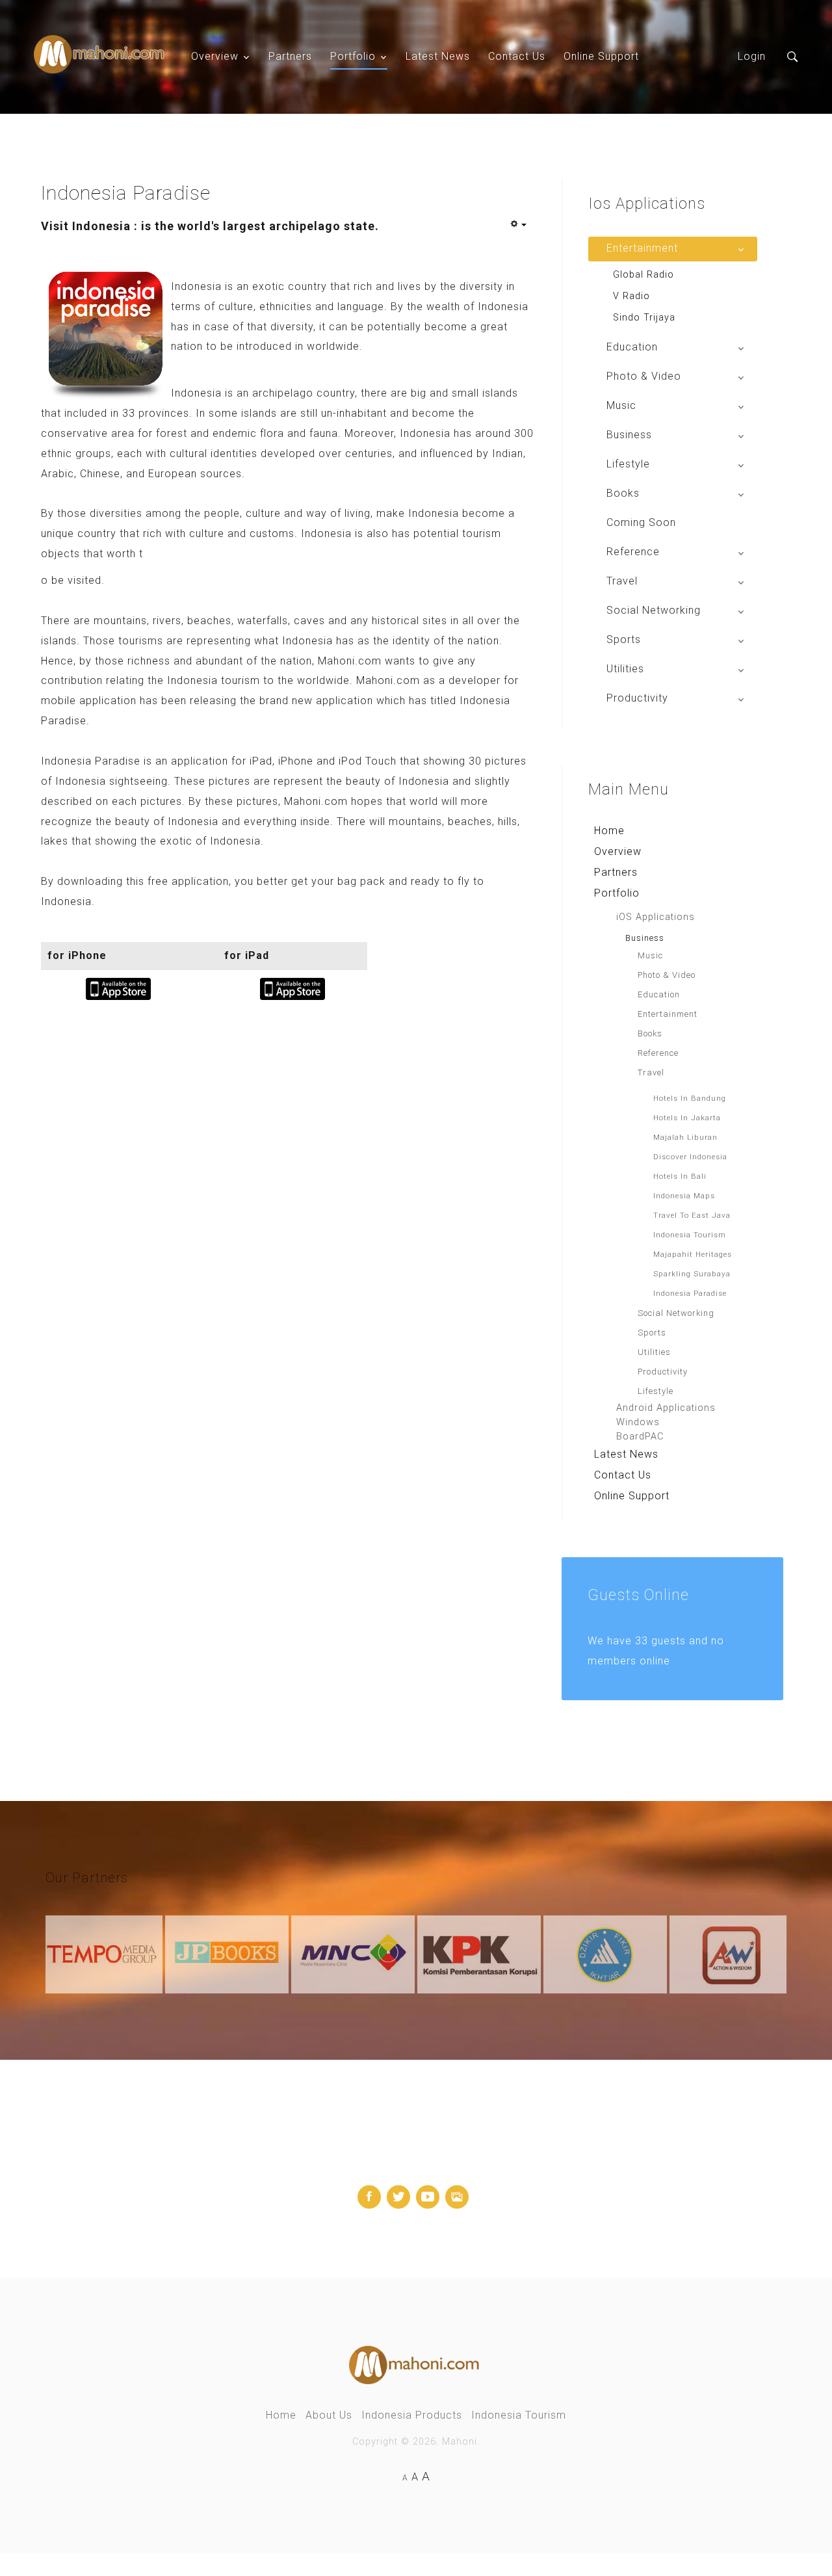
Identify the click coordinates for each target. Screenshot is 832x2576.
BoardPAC (640, 1437)
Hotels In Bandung (690, 1098)
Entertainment (668, 1014)
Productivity (663, 1372)
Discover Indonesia (690, 1157)
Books (650, 1033)
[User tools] (518, 225)
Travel (651, 1072)
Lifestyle (656, 1391)
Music (650, 955)
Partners (290, 56)
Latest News (438, 56)
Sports (652, 1333)
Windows (638, 1422)
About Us (329, 2415)
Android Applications (666, 1408)
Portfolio (353, 56)
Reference (658, 1053)
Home (609, 831)
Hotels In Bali (680, 1176)
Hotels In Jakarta (687, 1118)
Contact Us (517, 56)
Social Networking (676, 1313)
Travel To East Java (692, 1215)
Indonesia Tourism (690, 1235)
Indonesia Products (412, 2415)
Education (659, 994)
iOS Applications (656, 917)
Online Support (601, 56)
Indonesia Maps (684, 1196)
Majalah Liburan (685, 1137)
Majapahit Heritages (693, 1254)
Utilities (654, 1352)
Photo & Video (667, 975)
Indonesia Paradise (690, 1293)
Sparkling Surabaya (692, 1274)
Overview (215, 56)
